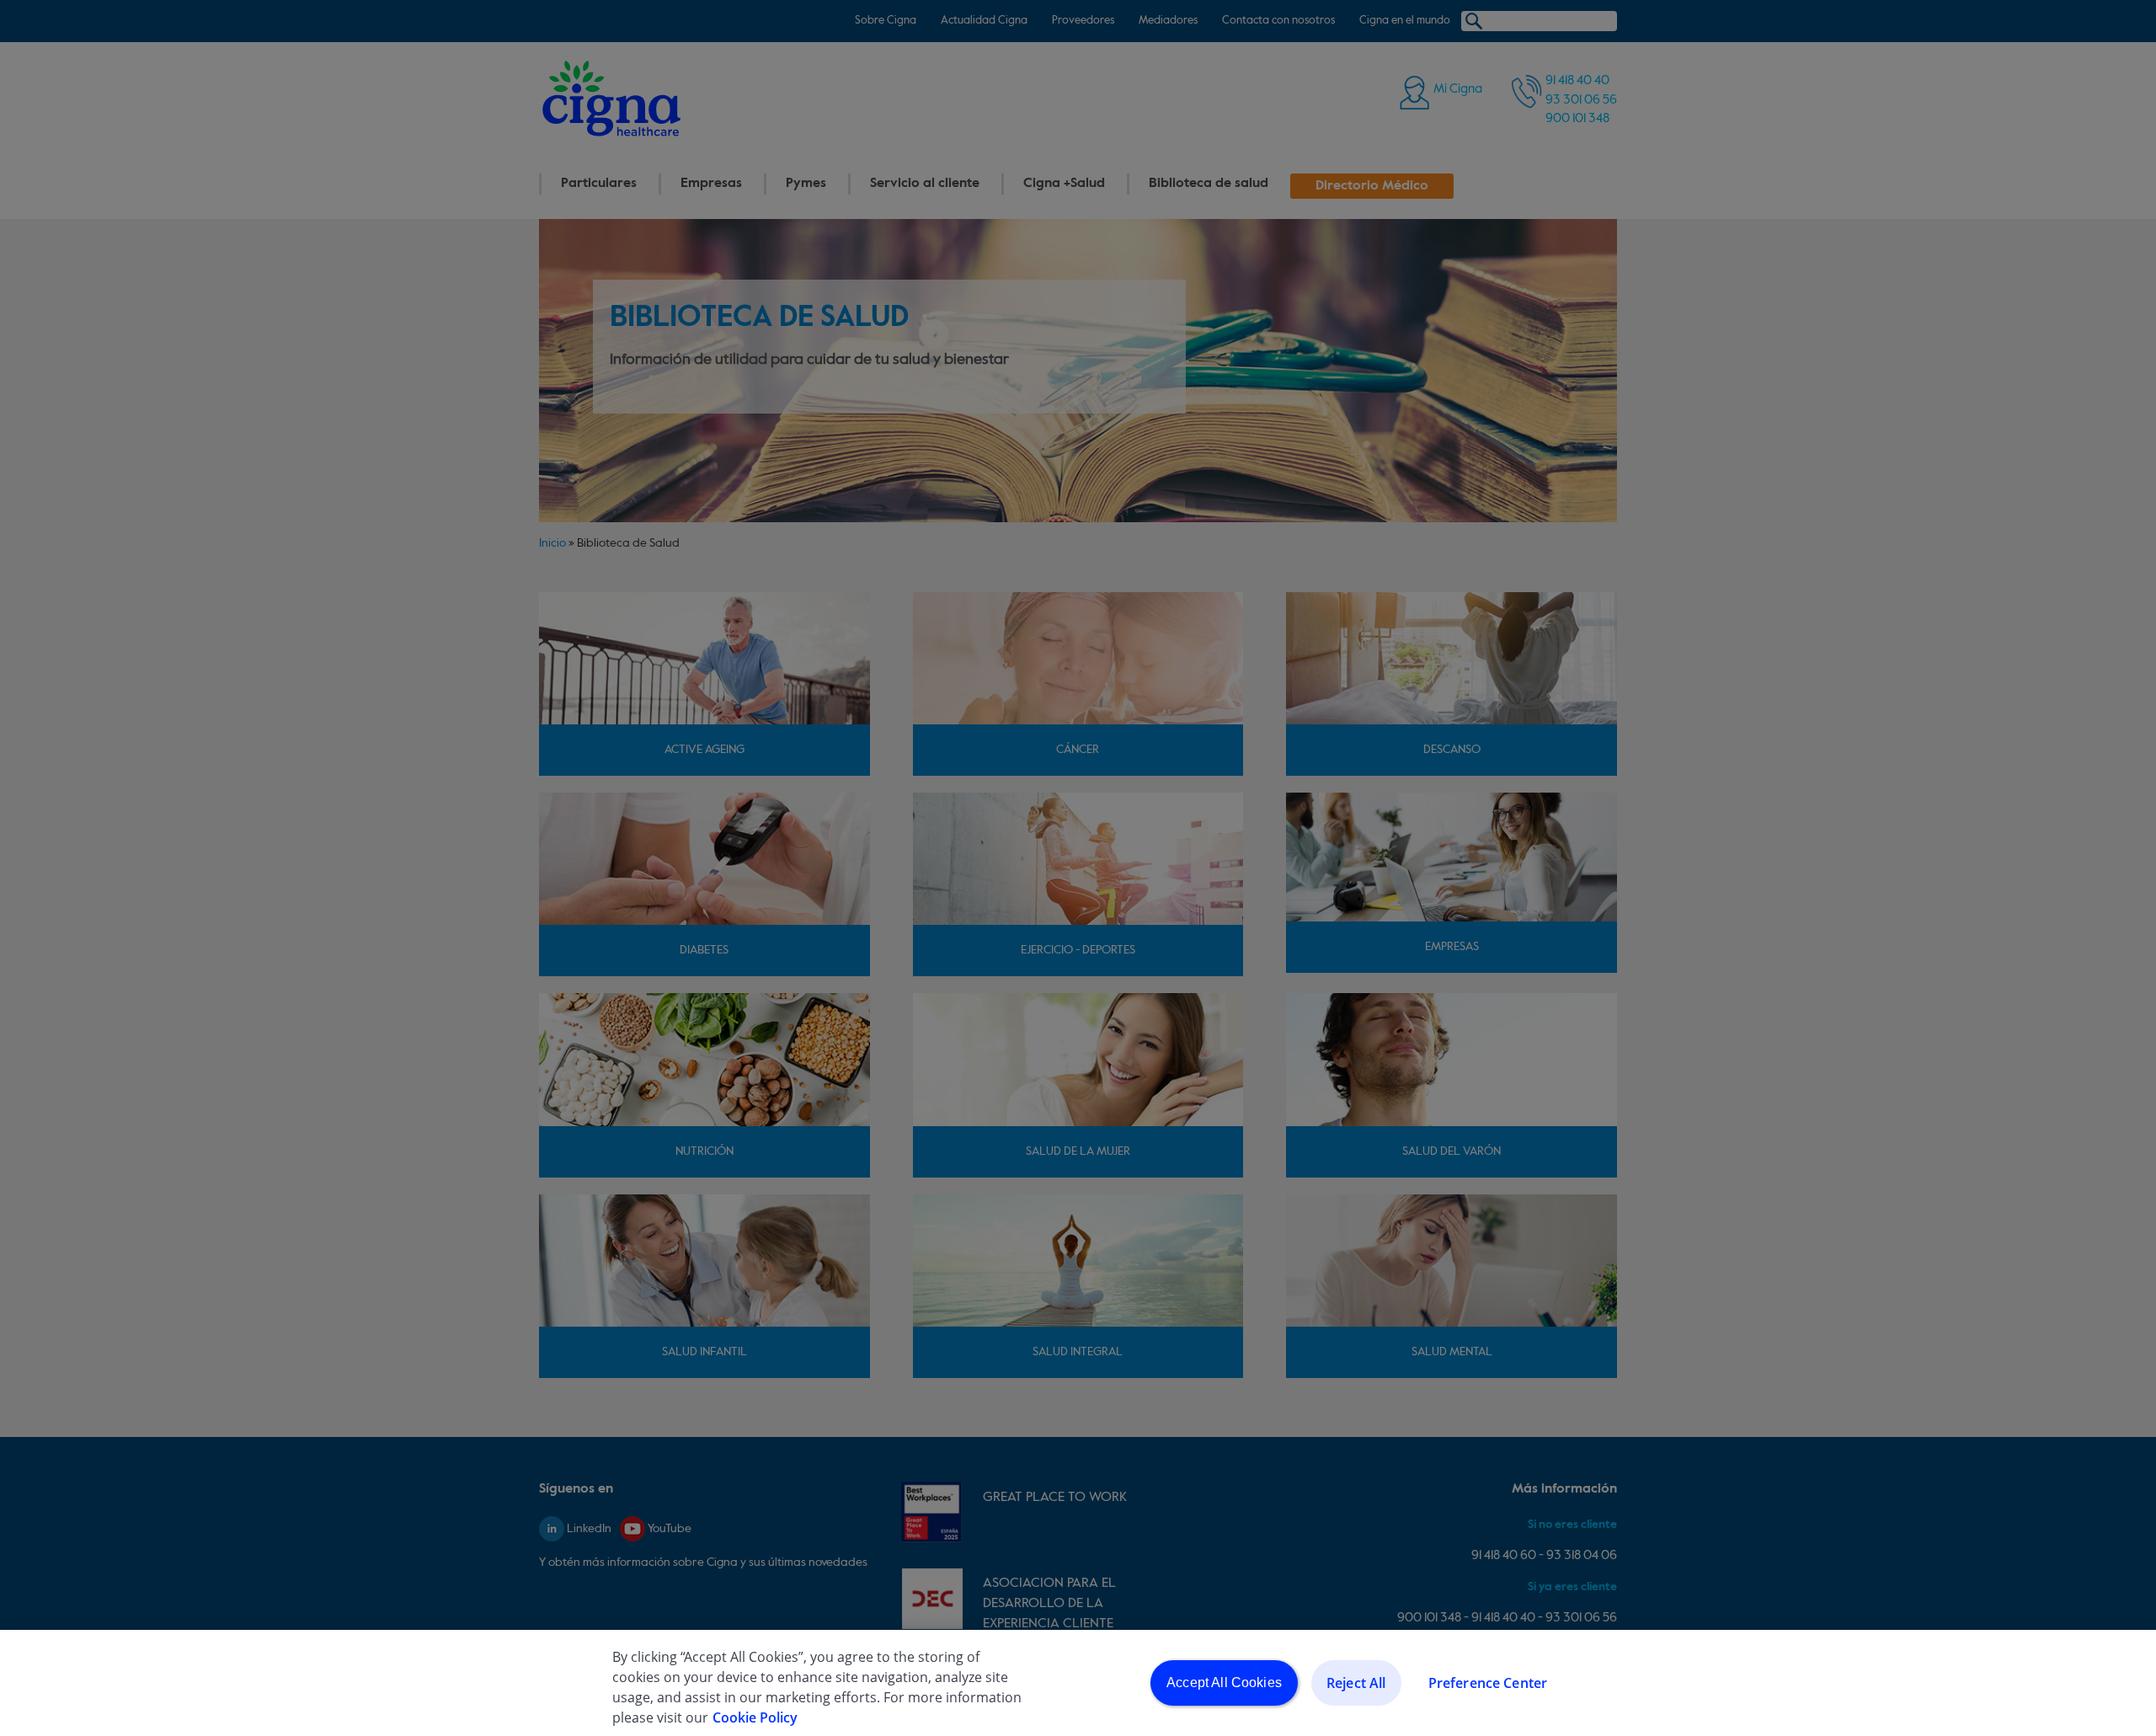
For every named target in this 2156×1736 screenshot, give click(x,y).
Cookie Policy (755, 1717)
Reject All (1356, 1683)
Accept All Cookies (1224, 1683)
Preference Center (1488, 1683)
